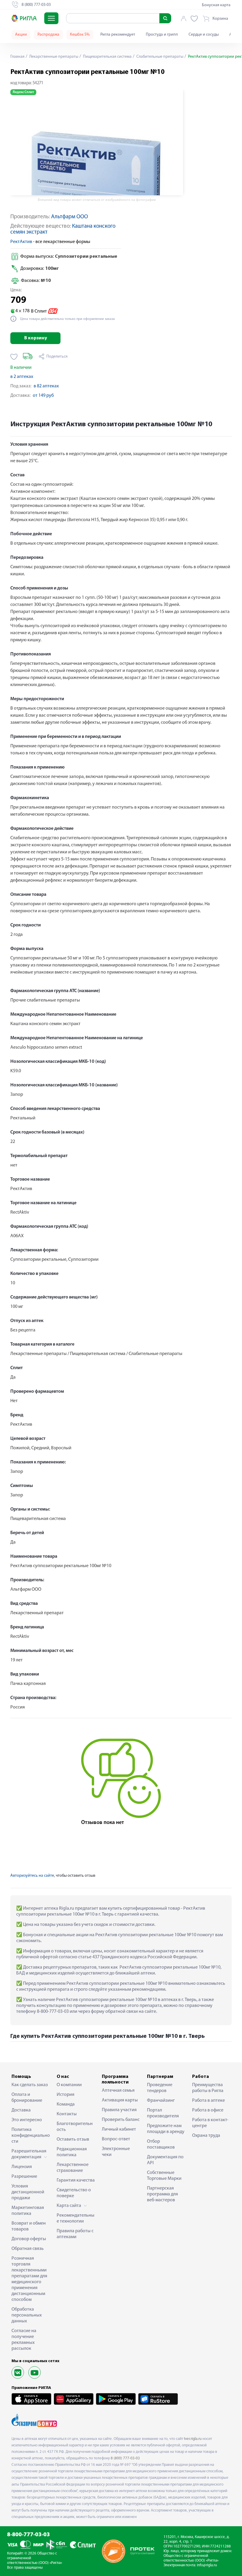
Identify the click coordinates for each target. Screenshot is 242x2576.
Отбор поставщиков (161, 2144)
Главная (17, 57)
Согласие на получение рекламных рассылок (24, 2340)
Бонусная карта (216, 5)
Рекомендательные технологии (76, 2218)
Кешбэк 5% (80, 35)
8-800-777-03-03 (28, 2535)
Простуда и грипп (162, 35)
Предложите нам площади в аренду (166, 2129)
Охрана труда (206, 2136)
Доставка (21, 2110)
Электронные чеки (116, 2152)
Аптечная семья (118, 2091)
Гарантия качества (76, 2180)
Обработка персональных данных (27, 2315)
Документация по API (165, 2160)
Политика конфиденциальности (31, 2136)
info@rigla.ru (207, 2565)
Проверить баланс (121, 2120)
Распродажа (48, 35)
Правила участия (119, 2110)
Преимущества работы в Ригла (208, 2088)
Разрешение (24, 2177)
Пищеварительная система (107, 57)
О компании (69, 2085)
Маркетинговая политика (28, 2211)
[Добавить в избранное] (14, 357)
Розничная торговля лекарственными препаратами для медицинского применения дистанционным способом (29, 2279)
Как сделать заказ (30, 2085)
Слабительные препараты (159, 57)
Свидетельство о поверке (74, 2193)
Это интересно (27, 2120)
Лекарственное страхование (73, 2168)
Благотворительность (75, 2127)
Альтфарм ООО (70, 217)
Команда (66, 2104)
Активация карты (120, 2100)
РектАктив (21, 242)
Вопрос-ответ (116, 2139)
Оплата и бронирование (27, 2098)
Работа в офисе (208, 2110)
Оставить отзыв (73, 2139)
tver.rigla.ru (193, 2439)
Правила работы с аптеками (75, 2234)
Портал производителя (163, 2113)
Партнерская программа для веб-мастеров (162, 2194)
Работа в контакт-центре (210, 2123)
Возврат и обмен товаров (29, 2226)
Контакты (67, 2114)
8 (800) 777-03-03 (125, 2458)
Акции (21, 35)
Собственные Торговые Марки (164, 2176)
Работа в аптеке (209, 2101)
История (66, 2095)
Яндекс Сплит (23, 92)
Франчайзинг (161, 2101)
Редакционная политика (72, 2152)
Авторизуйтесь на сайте (32, 1876)
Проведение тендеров (160, 2088)
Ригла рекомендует (118, 35)
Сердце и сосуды (204, 35)
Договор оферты (29, 2239)
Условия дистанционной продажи (28, 2192)
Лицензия (22, 2167)
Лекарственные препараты (53, 57)
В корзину (36, 338)
